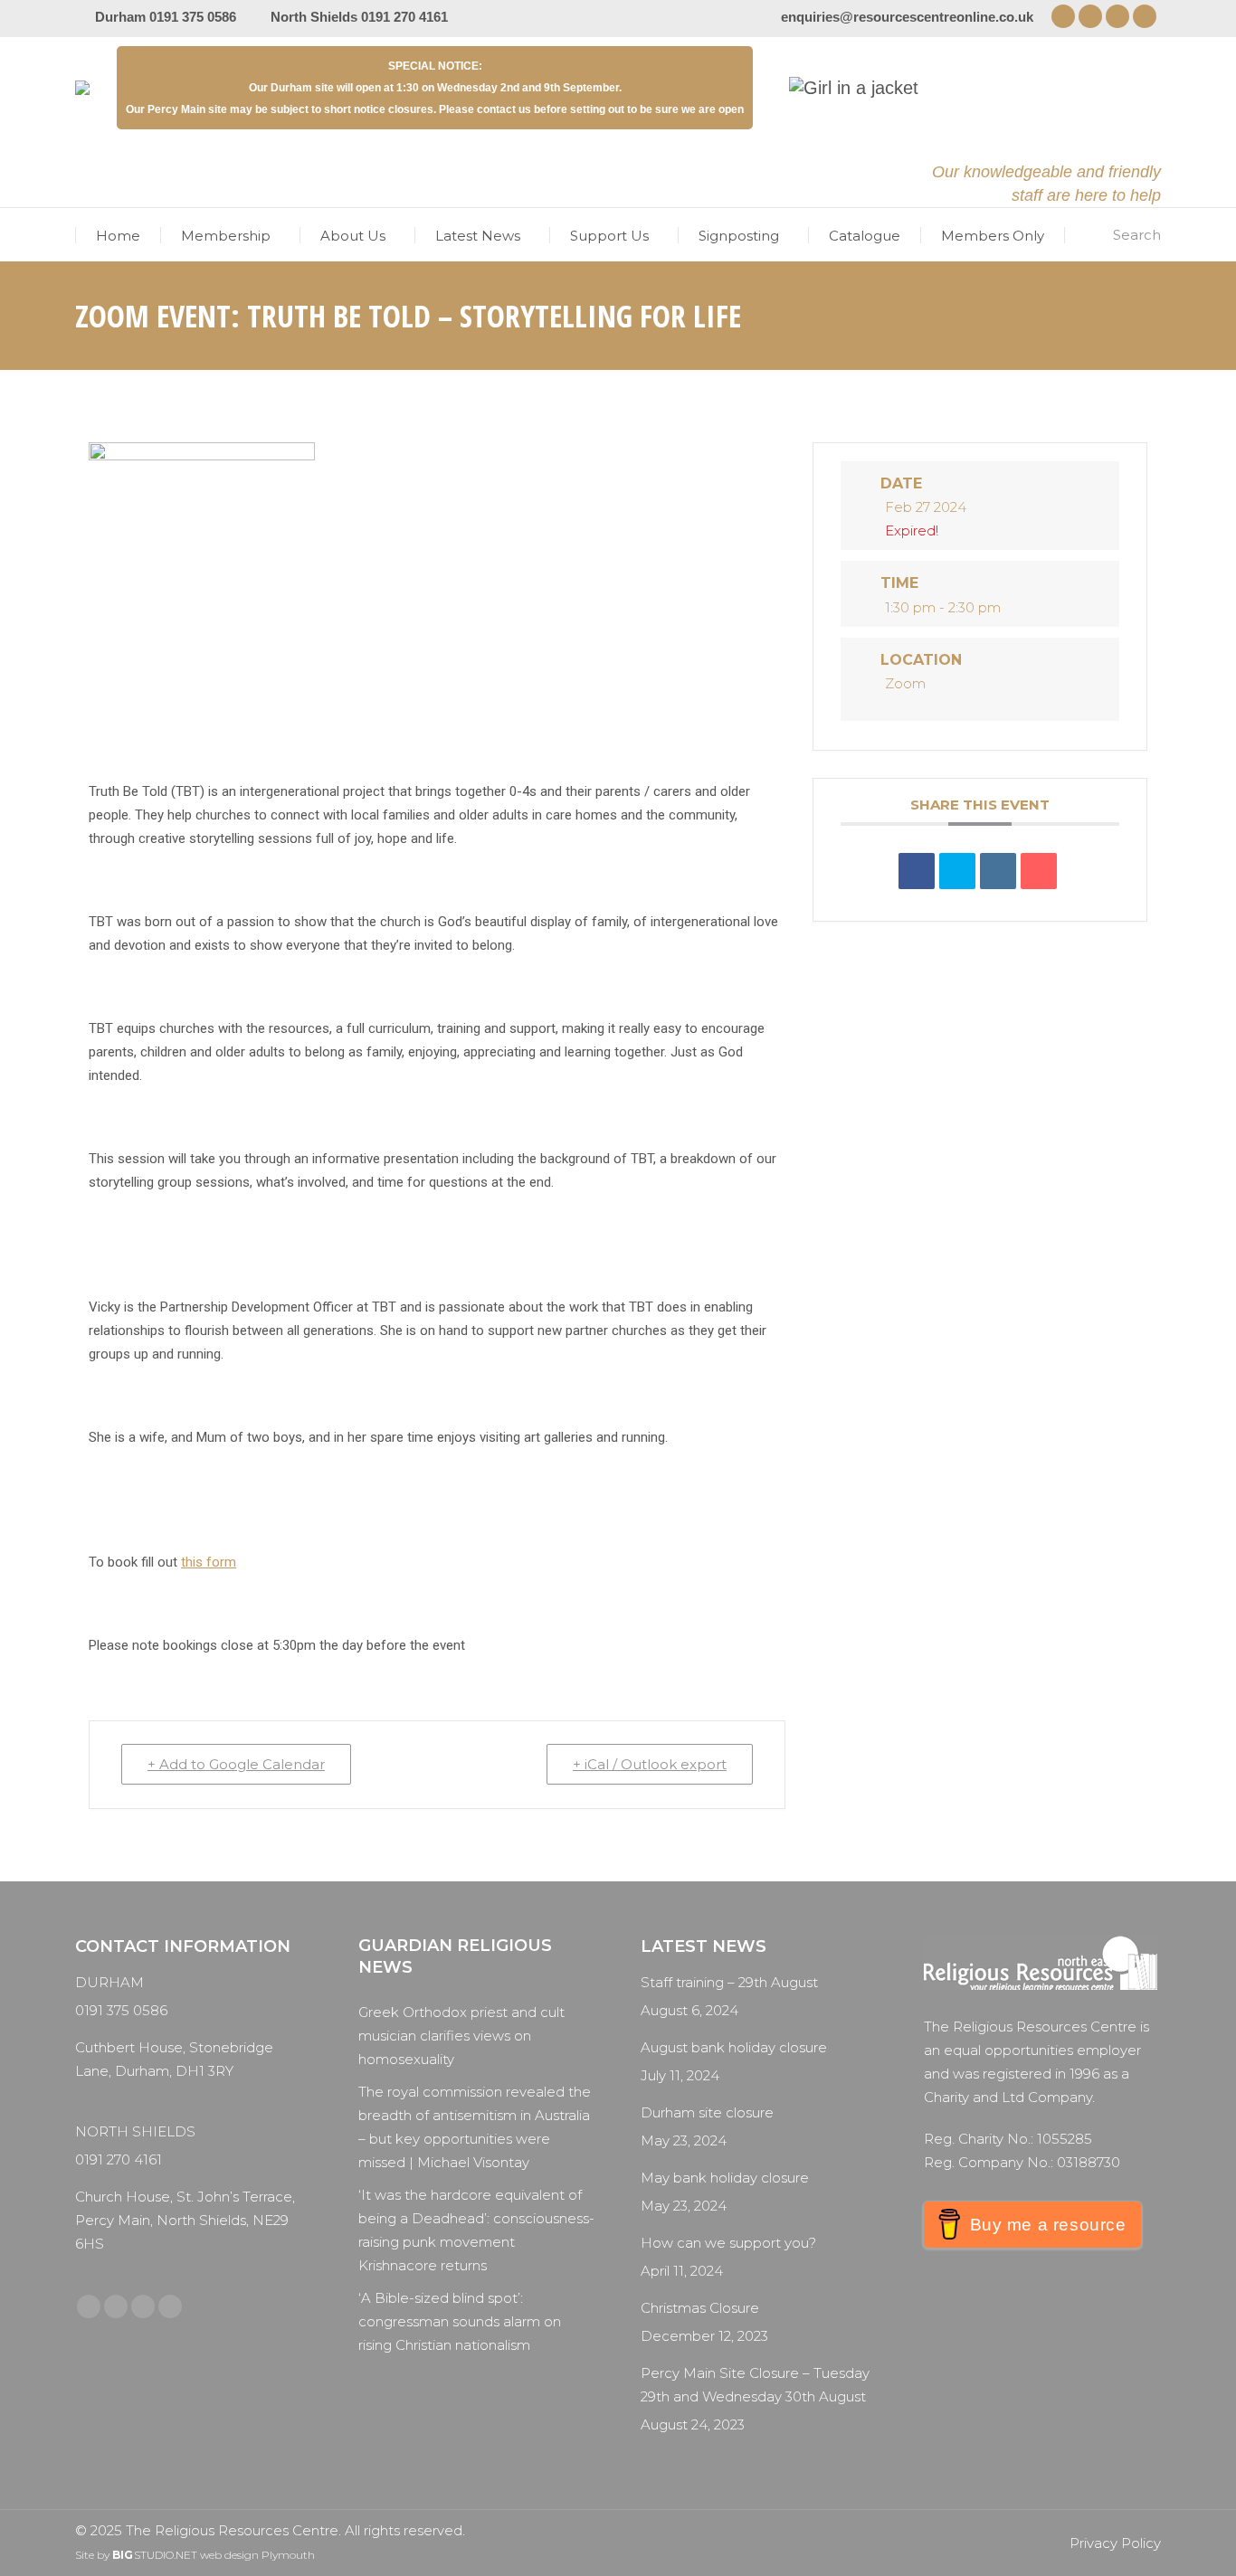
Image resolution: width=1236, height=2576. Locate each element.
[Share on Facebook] (917, 871)
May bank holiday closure (725, 2178)
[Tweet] (957, 871)
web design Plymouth (257, 2555)
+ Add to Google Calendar (236, 1764)
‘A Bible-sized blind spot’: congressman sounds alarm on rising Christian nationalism (460, 2321)
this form (209, 1562)
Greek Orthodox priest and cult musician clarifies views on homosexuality (461, 2036)
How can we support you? (728, 2243)
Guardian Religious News (455, 1956)
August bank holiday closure (734, 2047)
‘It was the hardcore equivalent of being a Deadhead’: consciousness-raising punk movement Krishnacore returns (476, 2230)
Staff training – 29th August (729, 1982)
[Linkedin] (998, 871)
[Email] (1039, 871)
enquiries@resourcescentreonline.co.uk (907, 17)
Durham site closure (707, 2112)
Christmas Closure (700, 2308)
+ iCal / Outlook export (650, 1764)
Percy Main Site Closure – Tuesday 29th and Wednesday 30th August (755, 2385)
